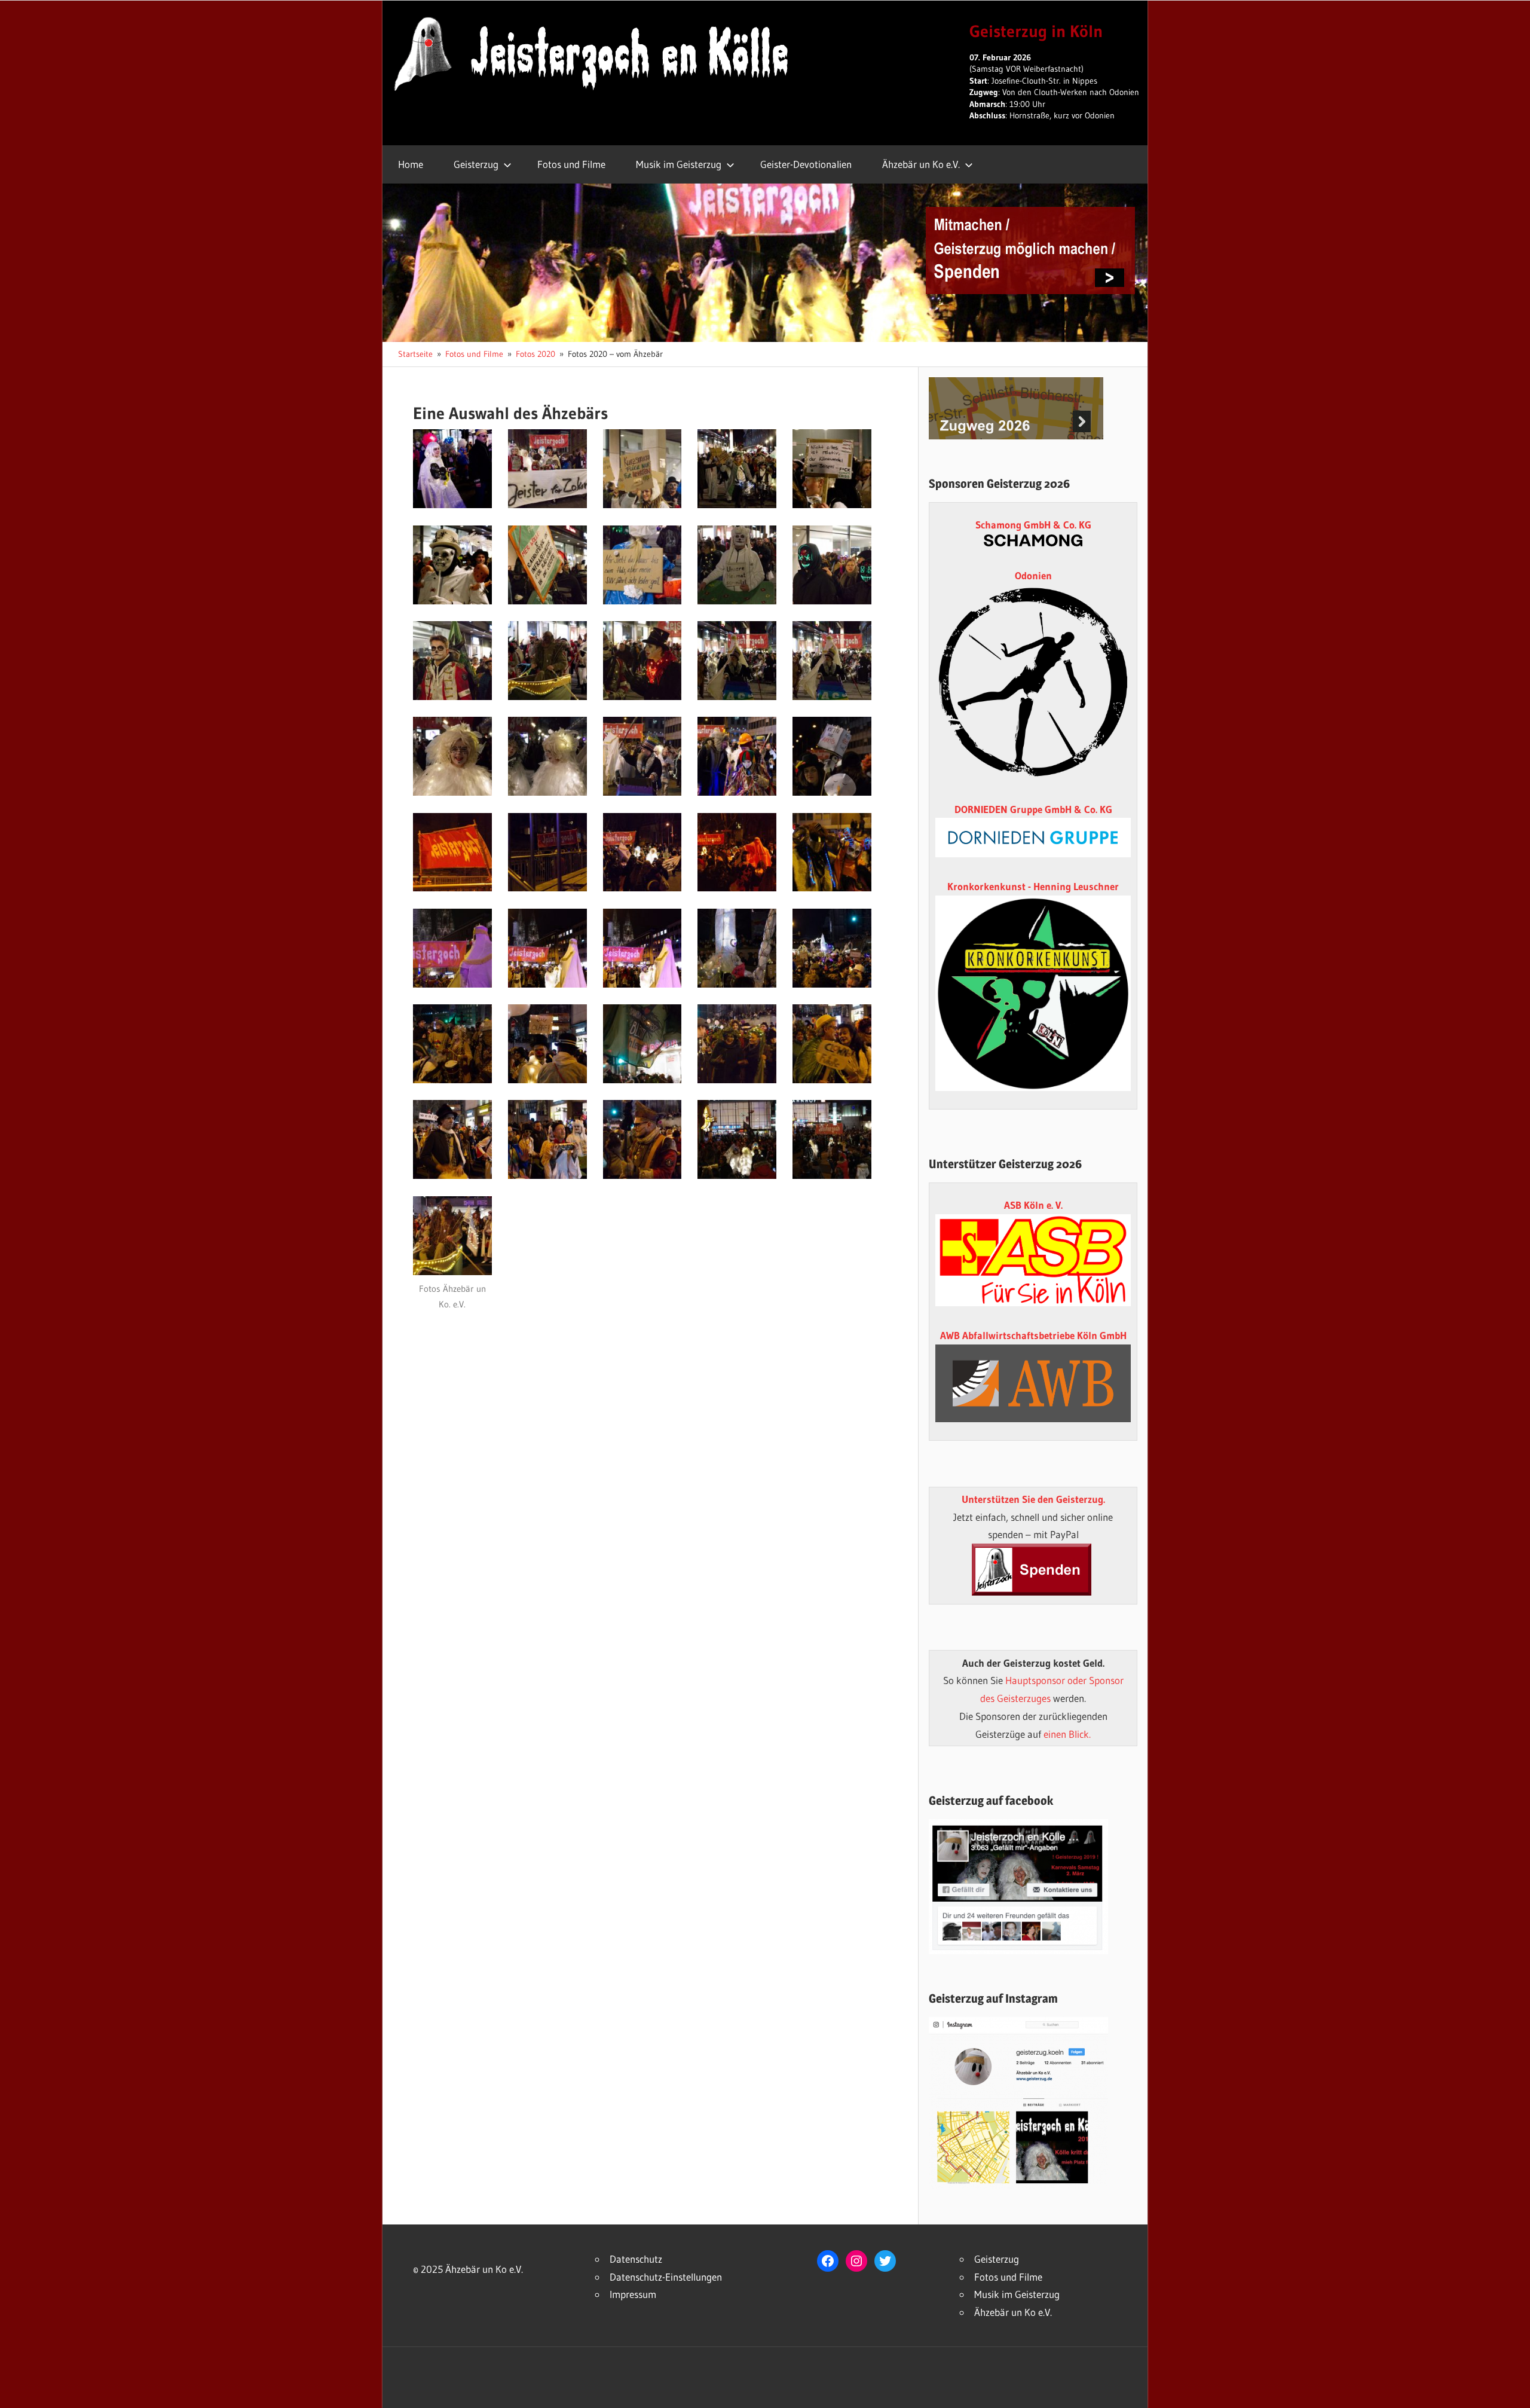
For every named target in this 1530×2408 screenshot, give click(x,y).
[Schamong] (1033, 543)
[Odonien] (1033, 776)
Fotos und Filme (571, 164)
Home (411, 164)
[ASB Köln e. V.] (1033, 1302)
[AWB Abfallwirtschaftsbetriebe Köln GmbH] (1033, 1383)
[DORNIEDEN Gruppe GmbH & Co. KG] (1033, 853)
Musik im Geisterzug (679, 164)
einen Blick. (1067, 1734)
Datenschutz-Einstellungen (666, 2277)
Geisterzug (476, 164)
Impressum (633, 2294)
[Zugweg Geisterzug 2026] (1016, 436)
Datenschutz (636, 2259)
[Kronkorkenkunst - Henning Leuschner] (1033, 993)
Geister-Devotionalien (806, 164)
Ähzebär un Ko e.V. (921, 164)
